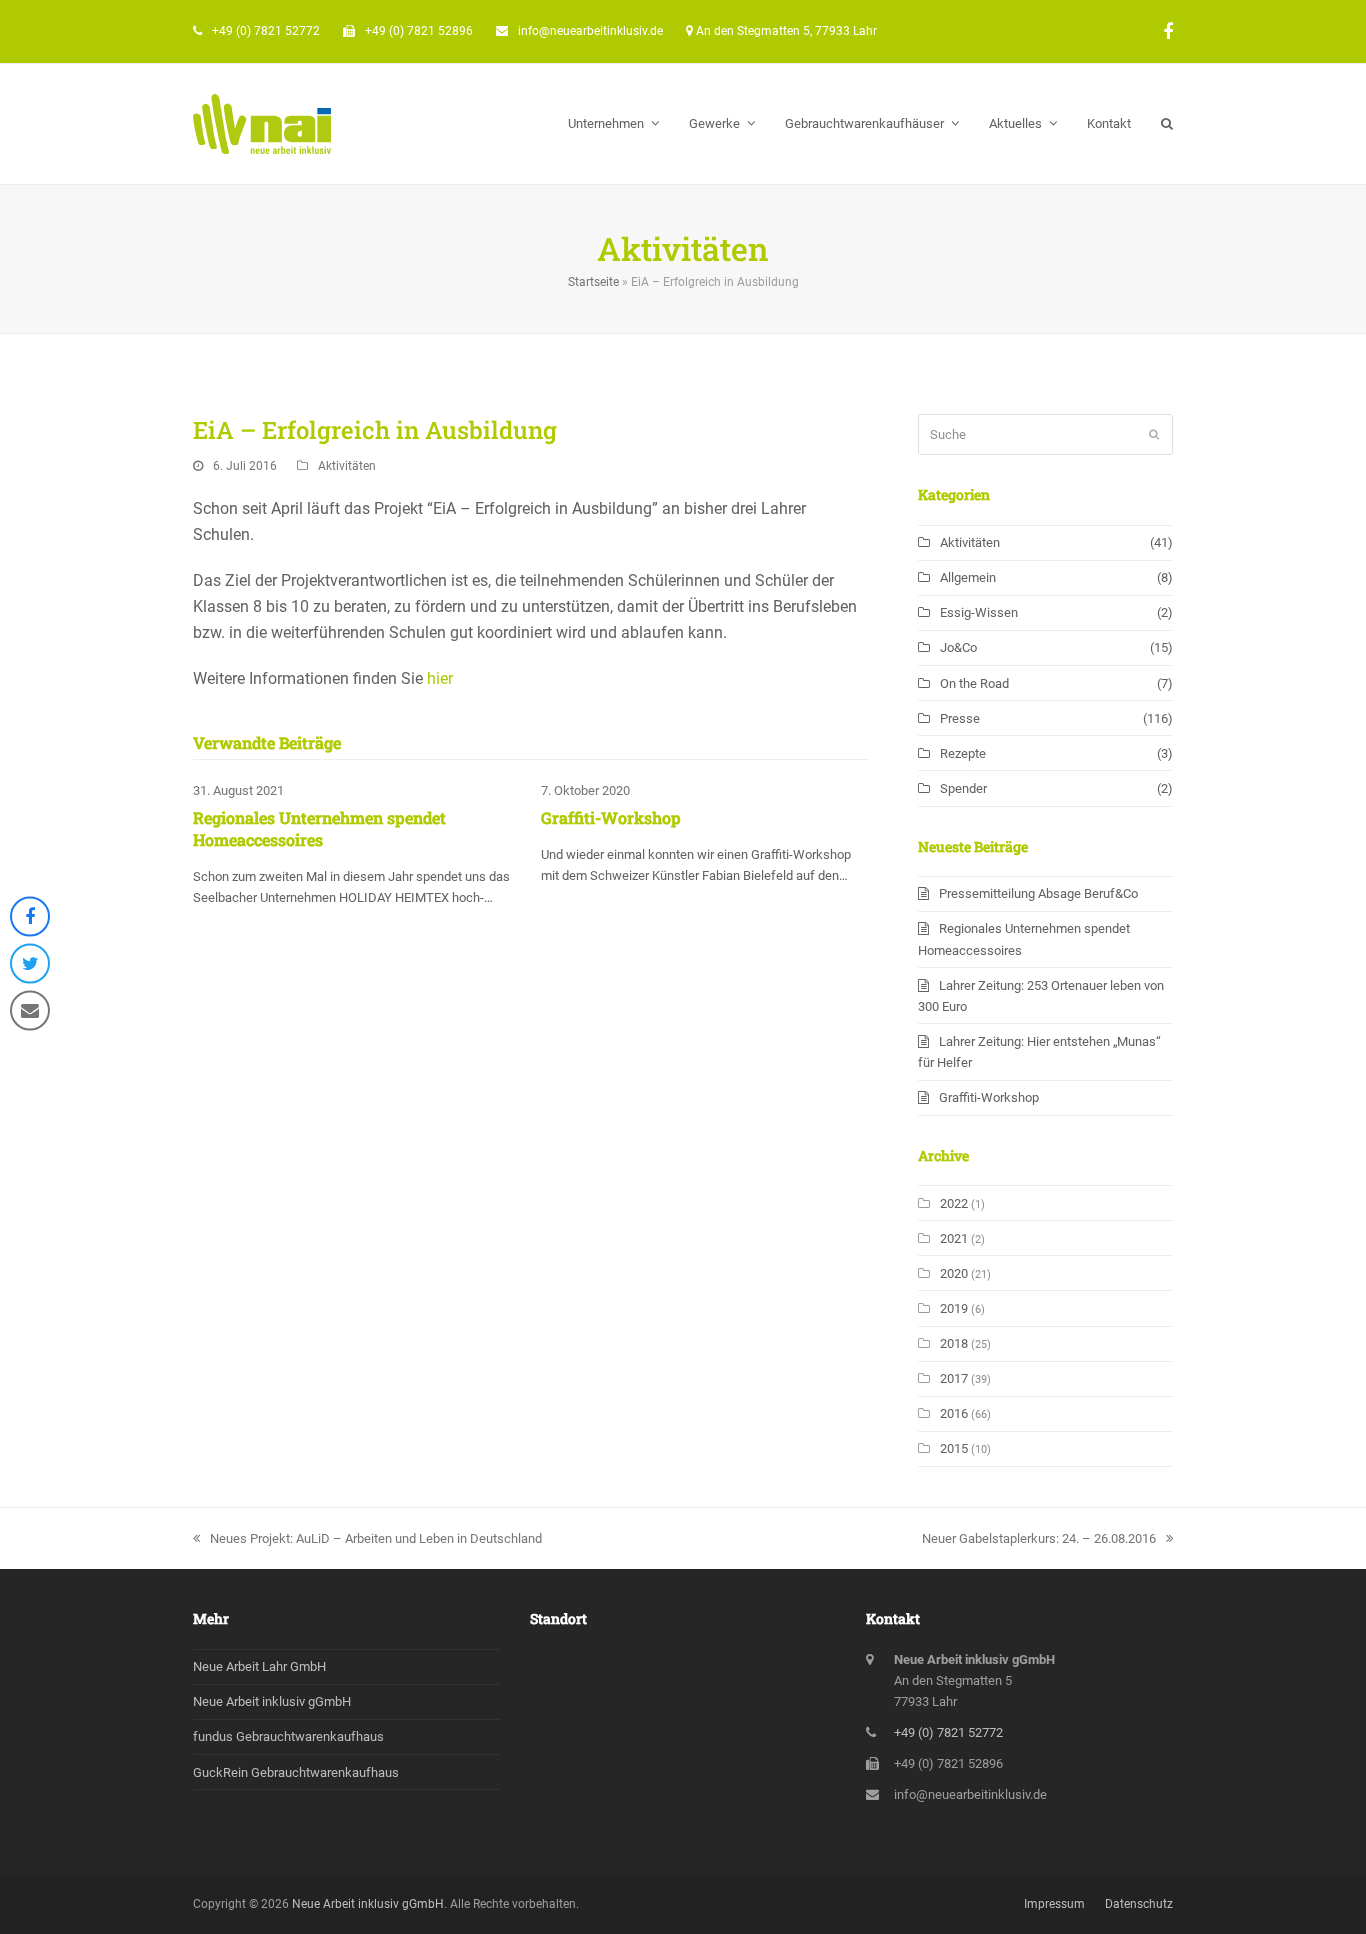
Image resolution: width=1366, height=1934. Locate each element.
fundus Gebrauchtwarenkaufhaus (288, 1736)
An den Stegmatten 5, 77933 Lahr (786, 31)
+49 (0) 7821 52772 (266, 31)
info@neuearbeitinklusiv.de (590, 31)
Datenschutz (1139, 1904)
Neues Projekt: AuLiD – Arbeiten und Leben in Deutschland (376, 1538)
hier (440, 678)
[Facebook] (1168, 31)
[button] (1167, 124)
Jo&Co (958, 647)
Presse (960, 718)
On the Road (974, 683)
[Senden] (1154, 435)
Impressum (1054, 1904)
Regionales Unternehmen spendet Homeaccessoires (319, 828)
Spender (963, 788)
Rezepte (963, 753)
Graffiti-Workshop (611, 817)
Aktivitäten (347, 466)
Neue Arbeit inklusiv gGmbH (272, 1701)
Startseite (593, 282)
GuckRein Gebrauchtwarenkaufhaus (296, 1772)
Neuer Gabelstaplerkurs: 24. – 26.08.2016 (1039, 1538)
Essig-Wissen (979, 612)
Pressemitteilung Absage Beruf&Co (1038, 893)
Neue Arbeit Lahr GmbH (259, 1666)
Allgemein (968, 577)
